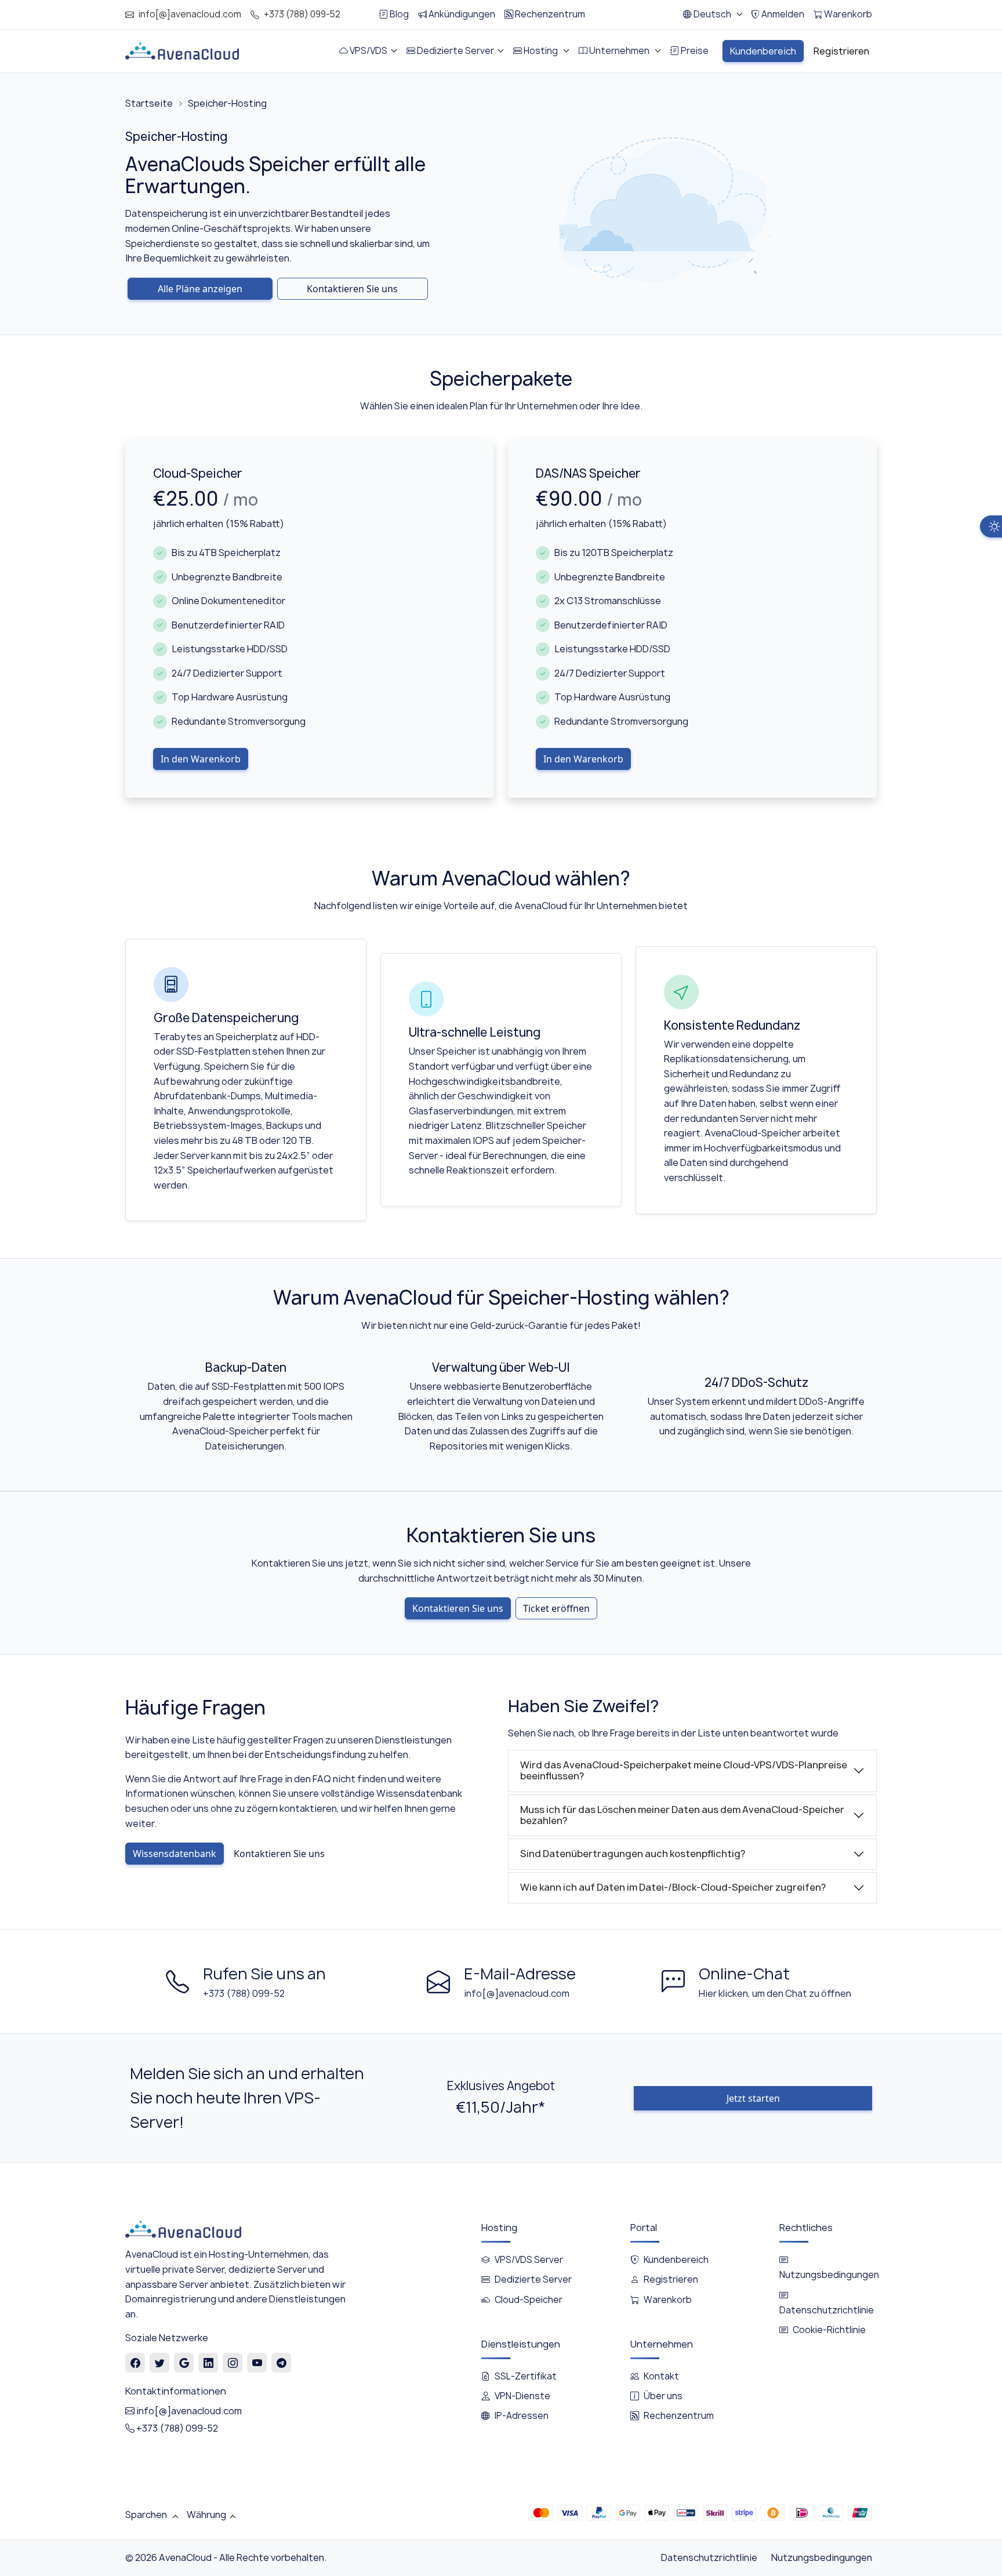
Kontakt (661, 2376)
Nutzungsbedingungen (822, 2557)
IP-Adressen (522, 2416)
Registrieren (671, 2279)
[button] (712, 14)
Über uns (663, 2396)
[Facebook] (135, 2363)
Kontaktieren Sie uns (352, 289)
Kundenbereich (676, 2260)
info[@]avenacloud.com (190, 14)
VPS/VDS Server (529, 2260)
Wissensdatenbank (175, 1854)
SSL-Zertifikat (526, 2376)
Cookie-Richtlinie (829, 2330)
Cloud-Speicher (529, 2300)
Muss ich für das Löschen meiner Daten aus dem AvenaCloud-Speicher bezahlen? (682, 1815)
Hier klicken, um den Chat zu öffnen (775, 1993)
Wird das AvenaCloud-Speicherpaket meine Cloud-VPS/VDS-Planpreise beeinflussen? (684, 1770)
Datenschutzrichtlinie (709, 2557)
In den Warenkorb (201, 759)
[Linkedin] (208, 2363)
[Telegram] (282, 2363)
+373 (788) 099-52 (302, 14)
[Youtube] (257, 2363)
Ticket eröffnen (556, 1608)
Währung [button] (206, 2515)
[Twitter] (160, 2363)
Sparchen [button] (147, 2515)
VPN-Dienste (522, 2396)
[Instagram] (233, 2363)
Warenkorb (668, 2300)
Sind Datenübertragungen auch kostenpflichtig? (633, 1854)
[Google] (184, 2363)
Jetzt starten (753, 2098)
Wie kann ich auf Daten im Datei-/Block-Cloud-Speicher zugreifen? (673, 1887)
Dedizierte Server (533, 2279)
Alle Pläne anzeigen (200, 289)
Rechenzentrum (679, 2416)
